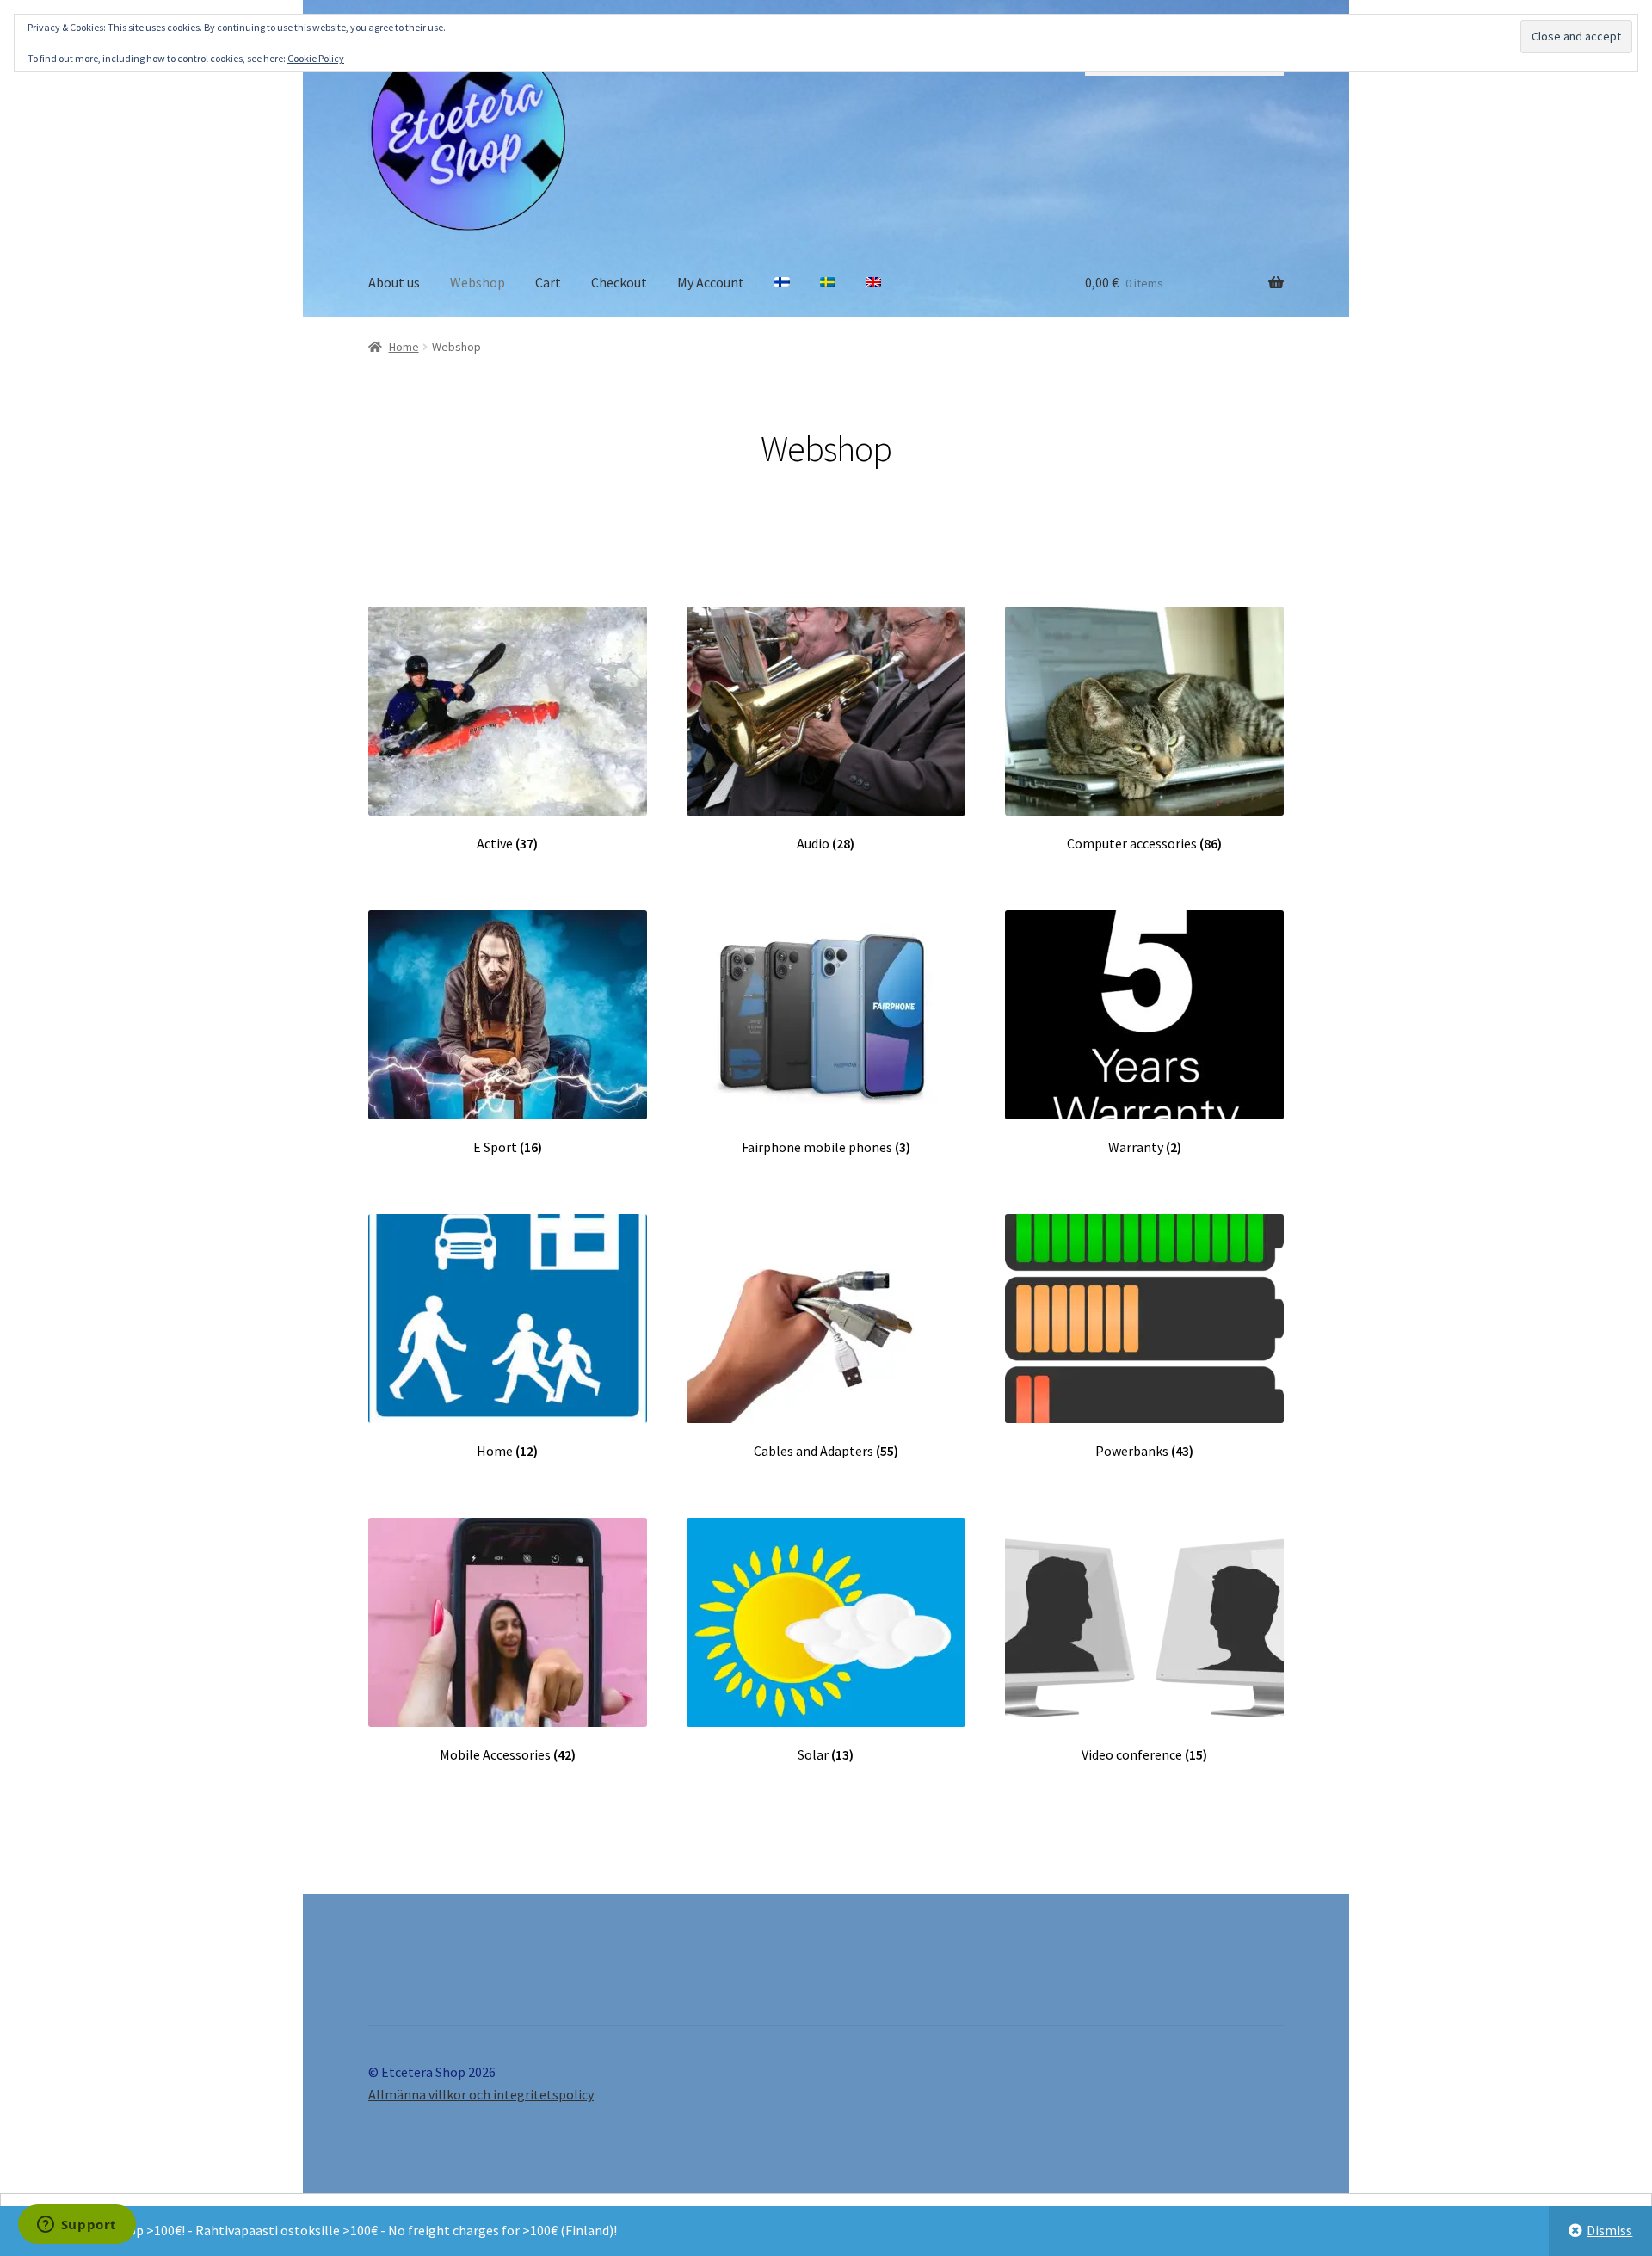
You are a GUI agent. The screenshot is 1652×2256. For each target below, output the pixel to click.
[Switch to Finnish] (782, 283)
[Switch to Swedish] (828, 283)
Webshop (478, 282)
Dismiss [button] (1609, 2230)
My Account (711, 282)
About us (394, 282)
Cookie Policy (316, 58)
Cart (548, 282)
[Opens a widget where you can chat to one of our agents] (77, 2226)
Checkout (619, 282)
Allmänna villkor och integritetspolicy (481, 2094)
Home (404, 347)
